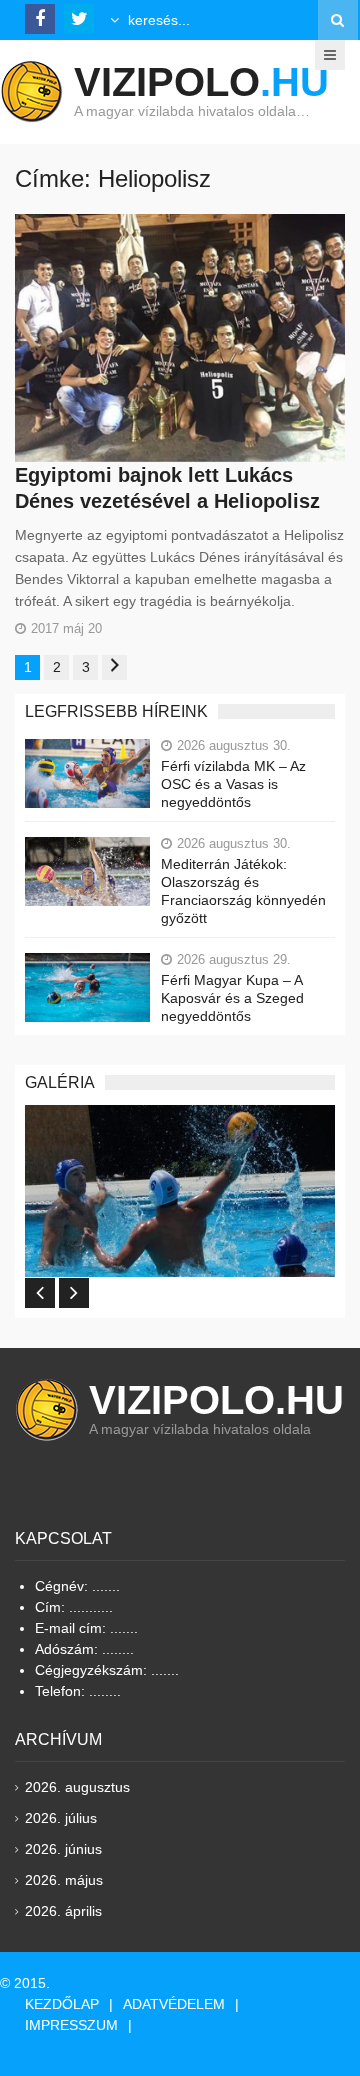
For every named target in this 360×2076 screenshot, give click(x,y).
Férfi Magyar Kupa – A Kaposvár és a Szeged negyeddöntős (232, 998)
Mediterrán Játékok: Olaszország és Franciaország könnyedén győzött (243, 891)
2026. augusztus (77, 1787)
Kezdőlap (62, 2004)
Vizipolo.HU (216, 1400)
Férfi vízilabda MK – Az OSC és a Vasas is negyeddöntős (233, 784)
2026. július (61, 1818)
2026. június (63, 1849)
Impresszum (71, 2025)
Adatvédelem (174, 2004)
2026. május (64, 1880)
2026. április (63, 1911)
